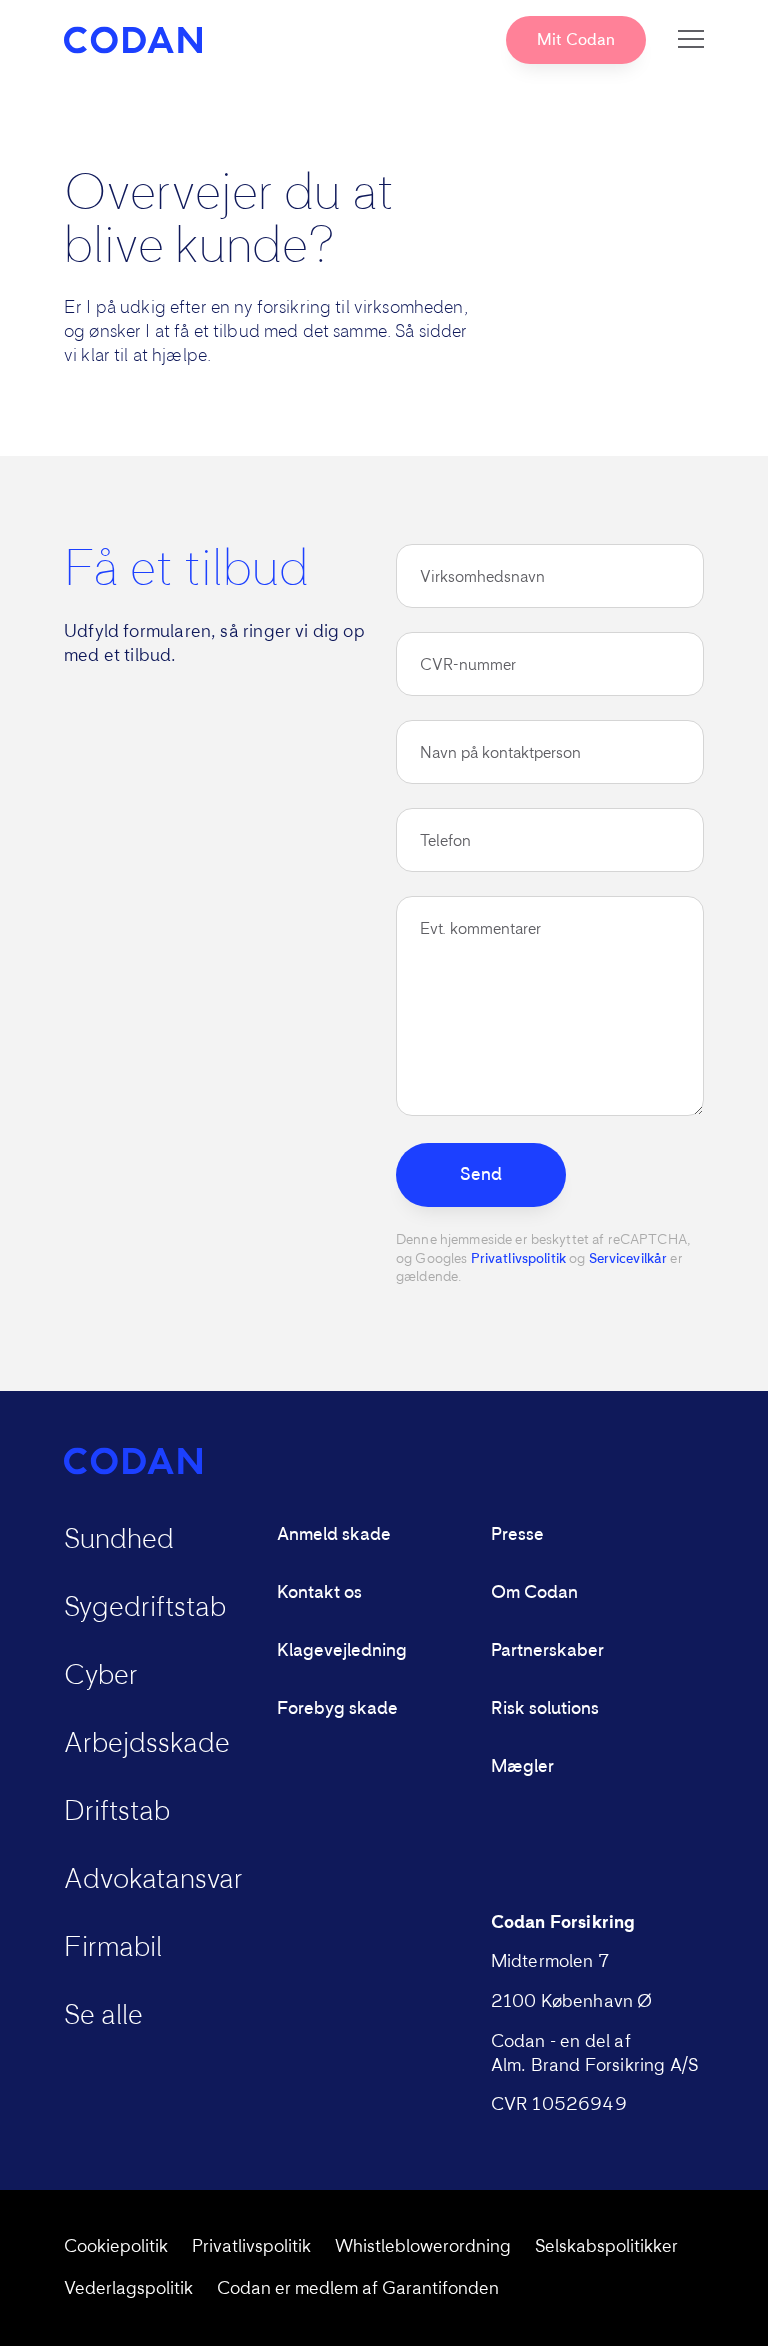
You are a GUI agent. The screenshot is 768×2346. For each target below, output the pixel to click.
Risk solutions (545, 1709)
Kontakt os (319, 1593)
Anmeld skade (334, 1535)
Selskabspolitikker (606, 2247)
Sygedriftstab (145, 1608)
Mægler (522, 1767)
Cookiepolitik (116, 2247)
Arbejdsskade (147, 1744)
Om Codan (534, 1593)
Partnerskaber (547, 1651)
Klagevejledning (342, 1651)
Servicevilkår (628, 1259)
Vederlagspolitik (128, 2289)
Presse (517, 1535)
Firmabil (113, 1948)
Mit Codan (576, 40)
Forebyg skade (337, 1709)
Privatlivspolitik (518, 1259)
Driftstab (117, 1812)
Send (481, 1175)
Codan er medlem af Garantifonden (358, 2289)
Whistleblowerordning (423, 2247)
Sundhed (119, 1540)
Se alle (103, 2016)
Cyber (101, 1676)
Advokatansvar (153, 1880)
